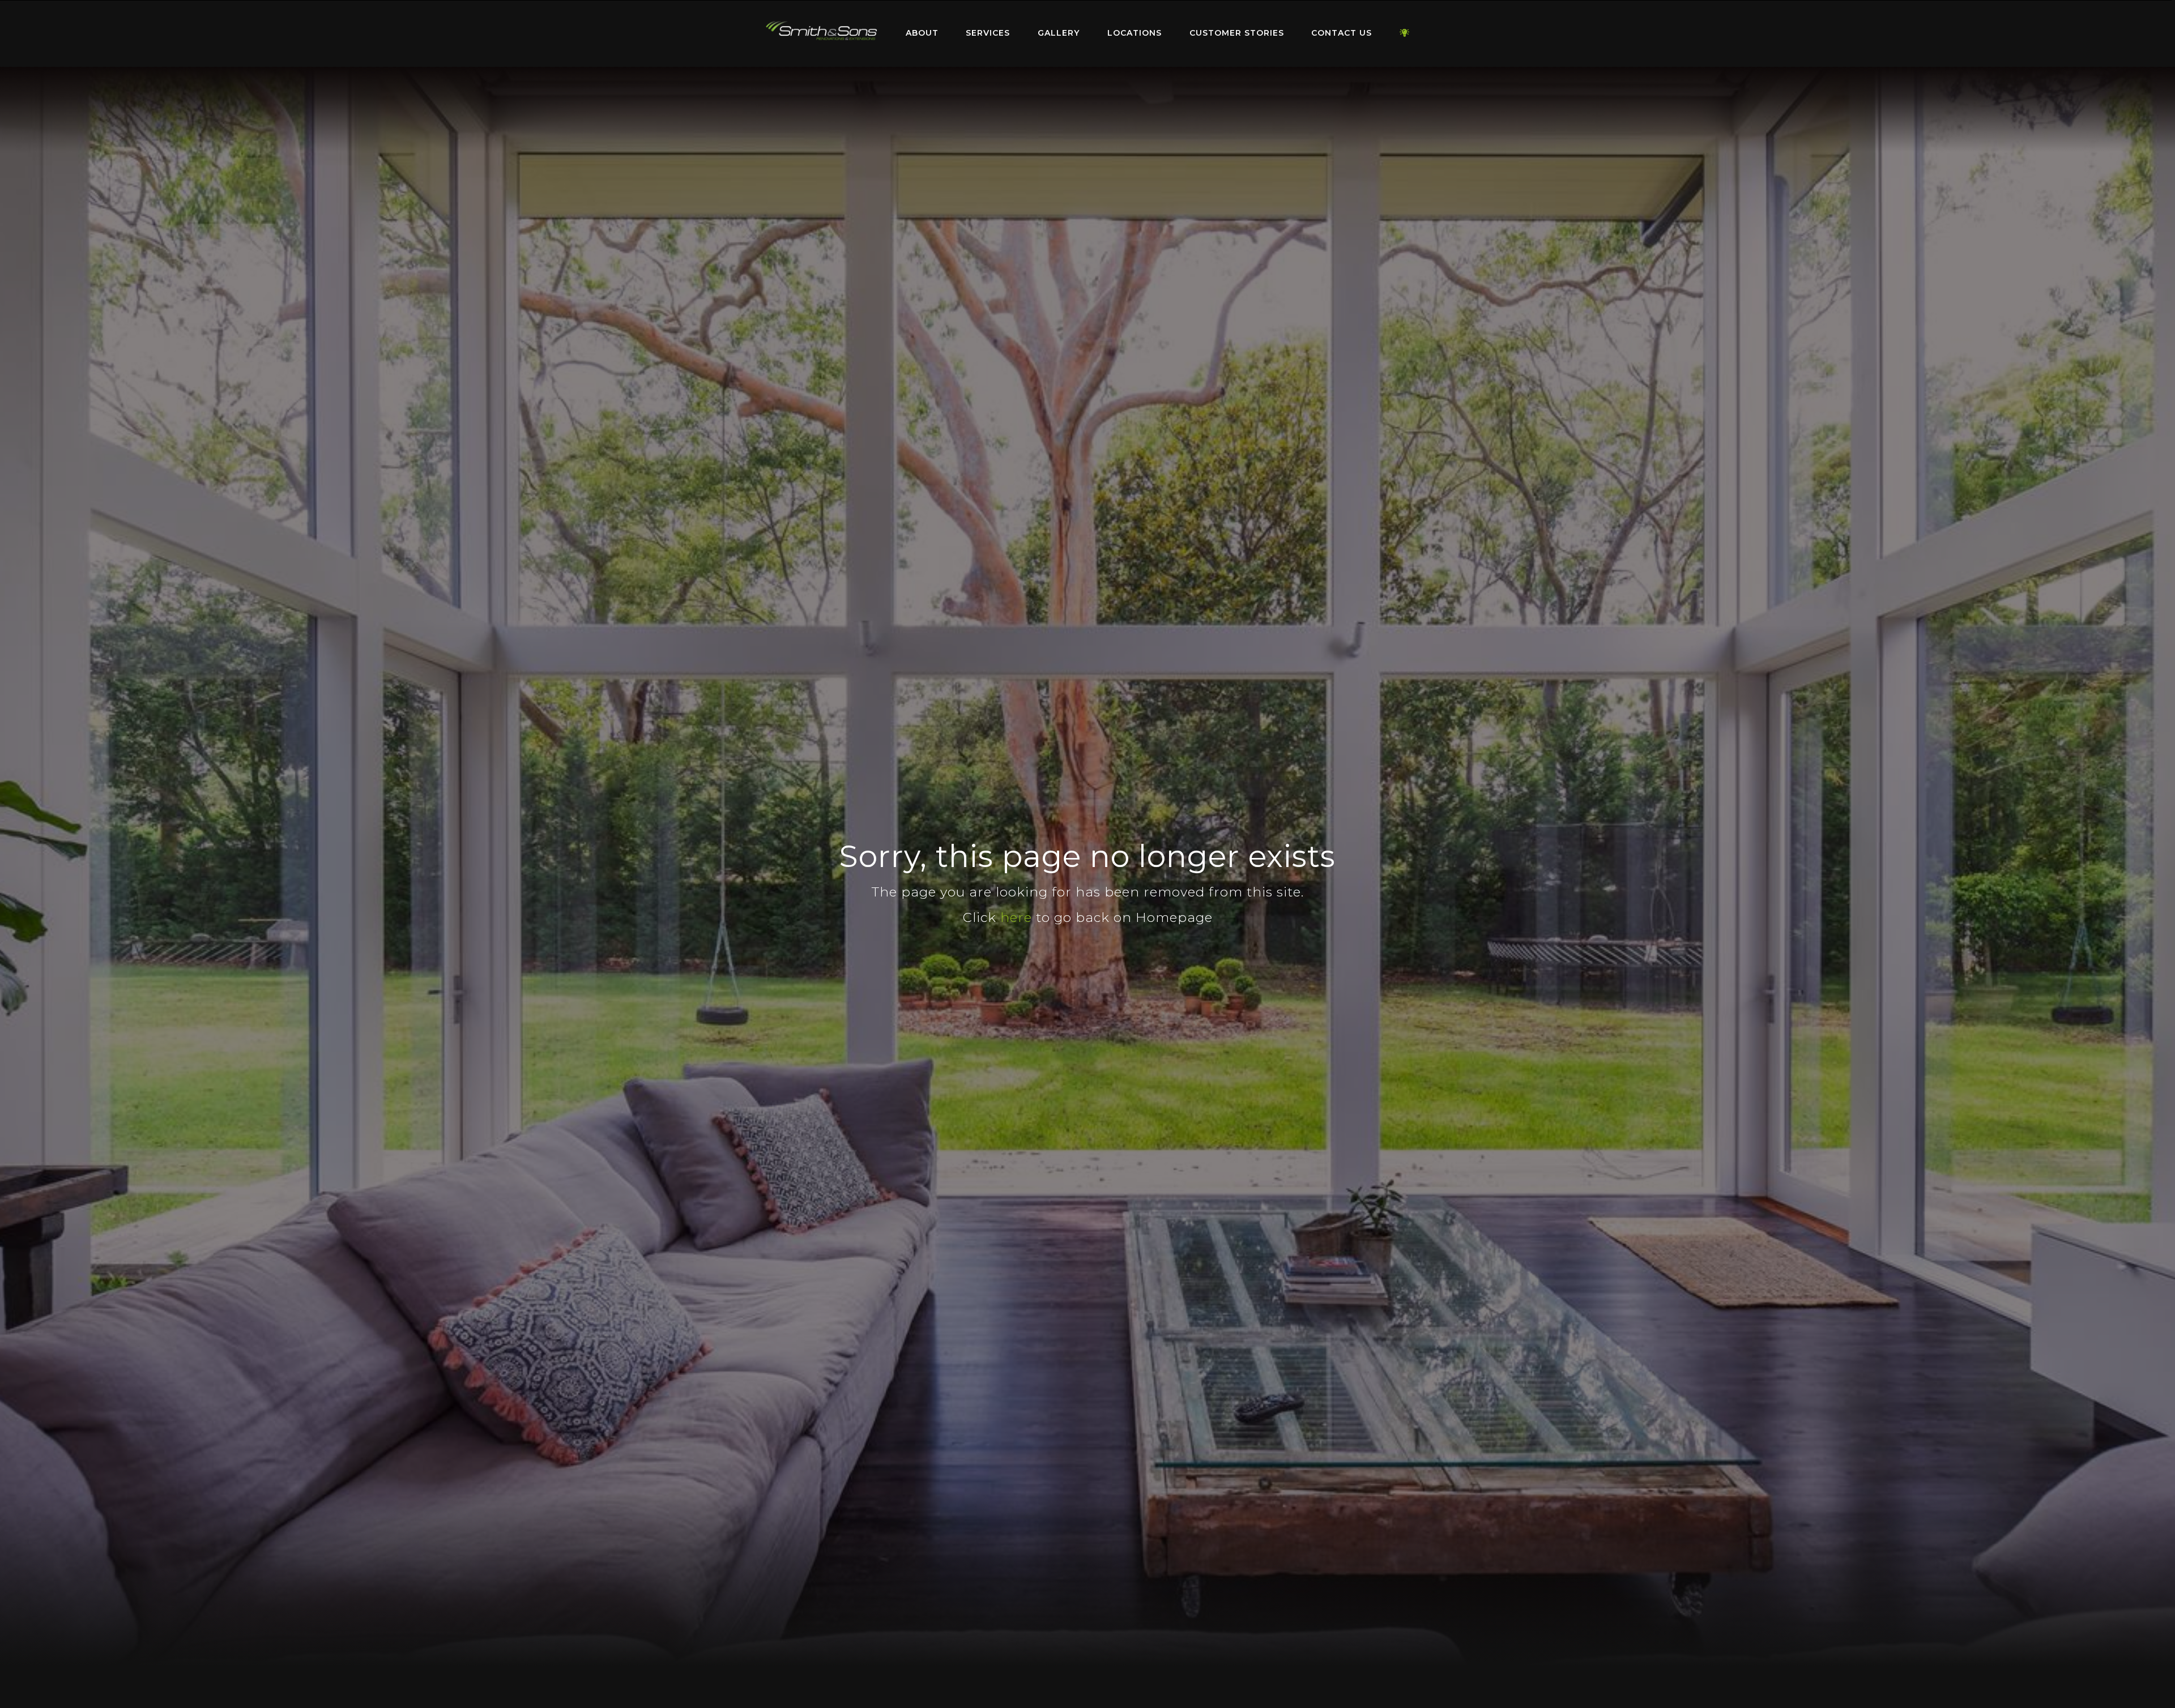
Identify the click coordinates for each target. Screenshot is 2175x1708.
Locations (1135, 33)
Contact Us (1342, 33)
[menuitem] (821, 33)
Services (988, 33)
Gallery (1059, 33)
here (1016, 917)
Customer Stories (1237, 33)
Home (821, 31)
